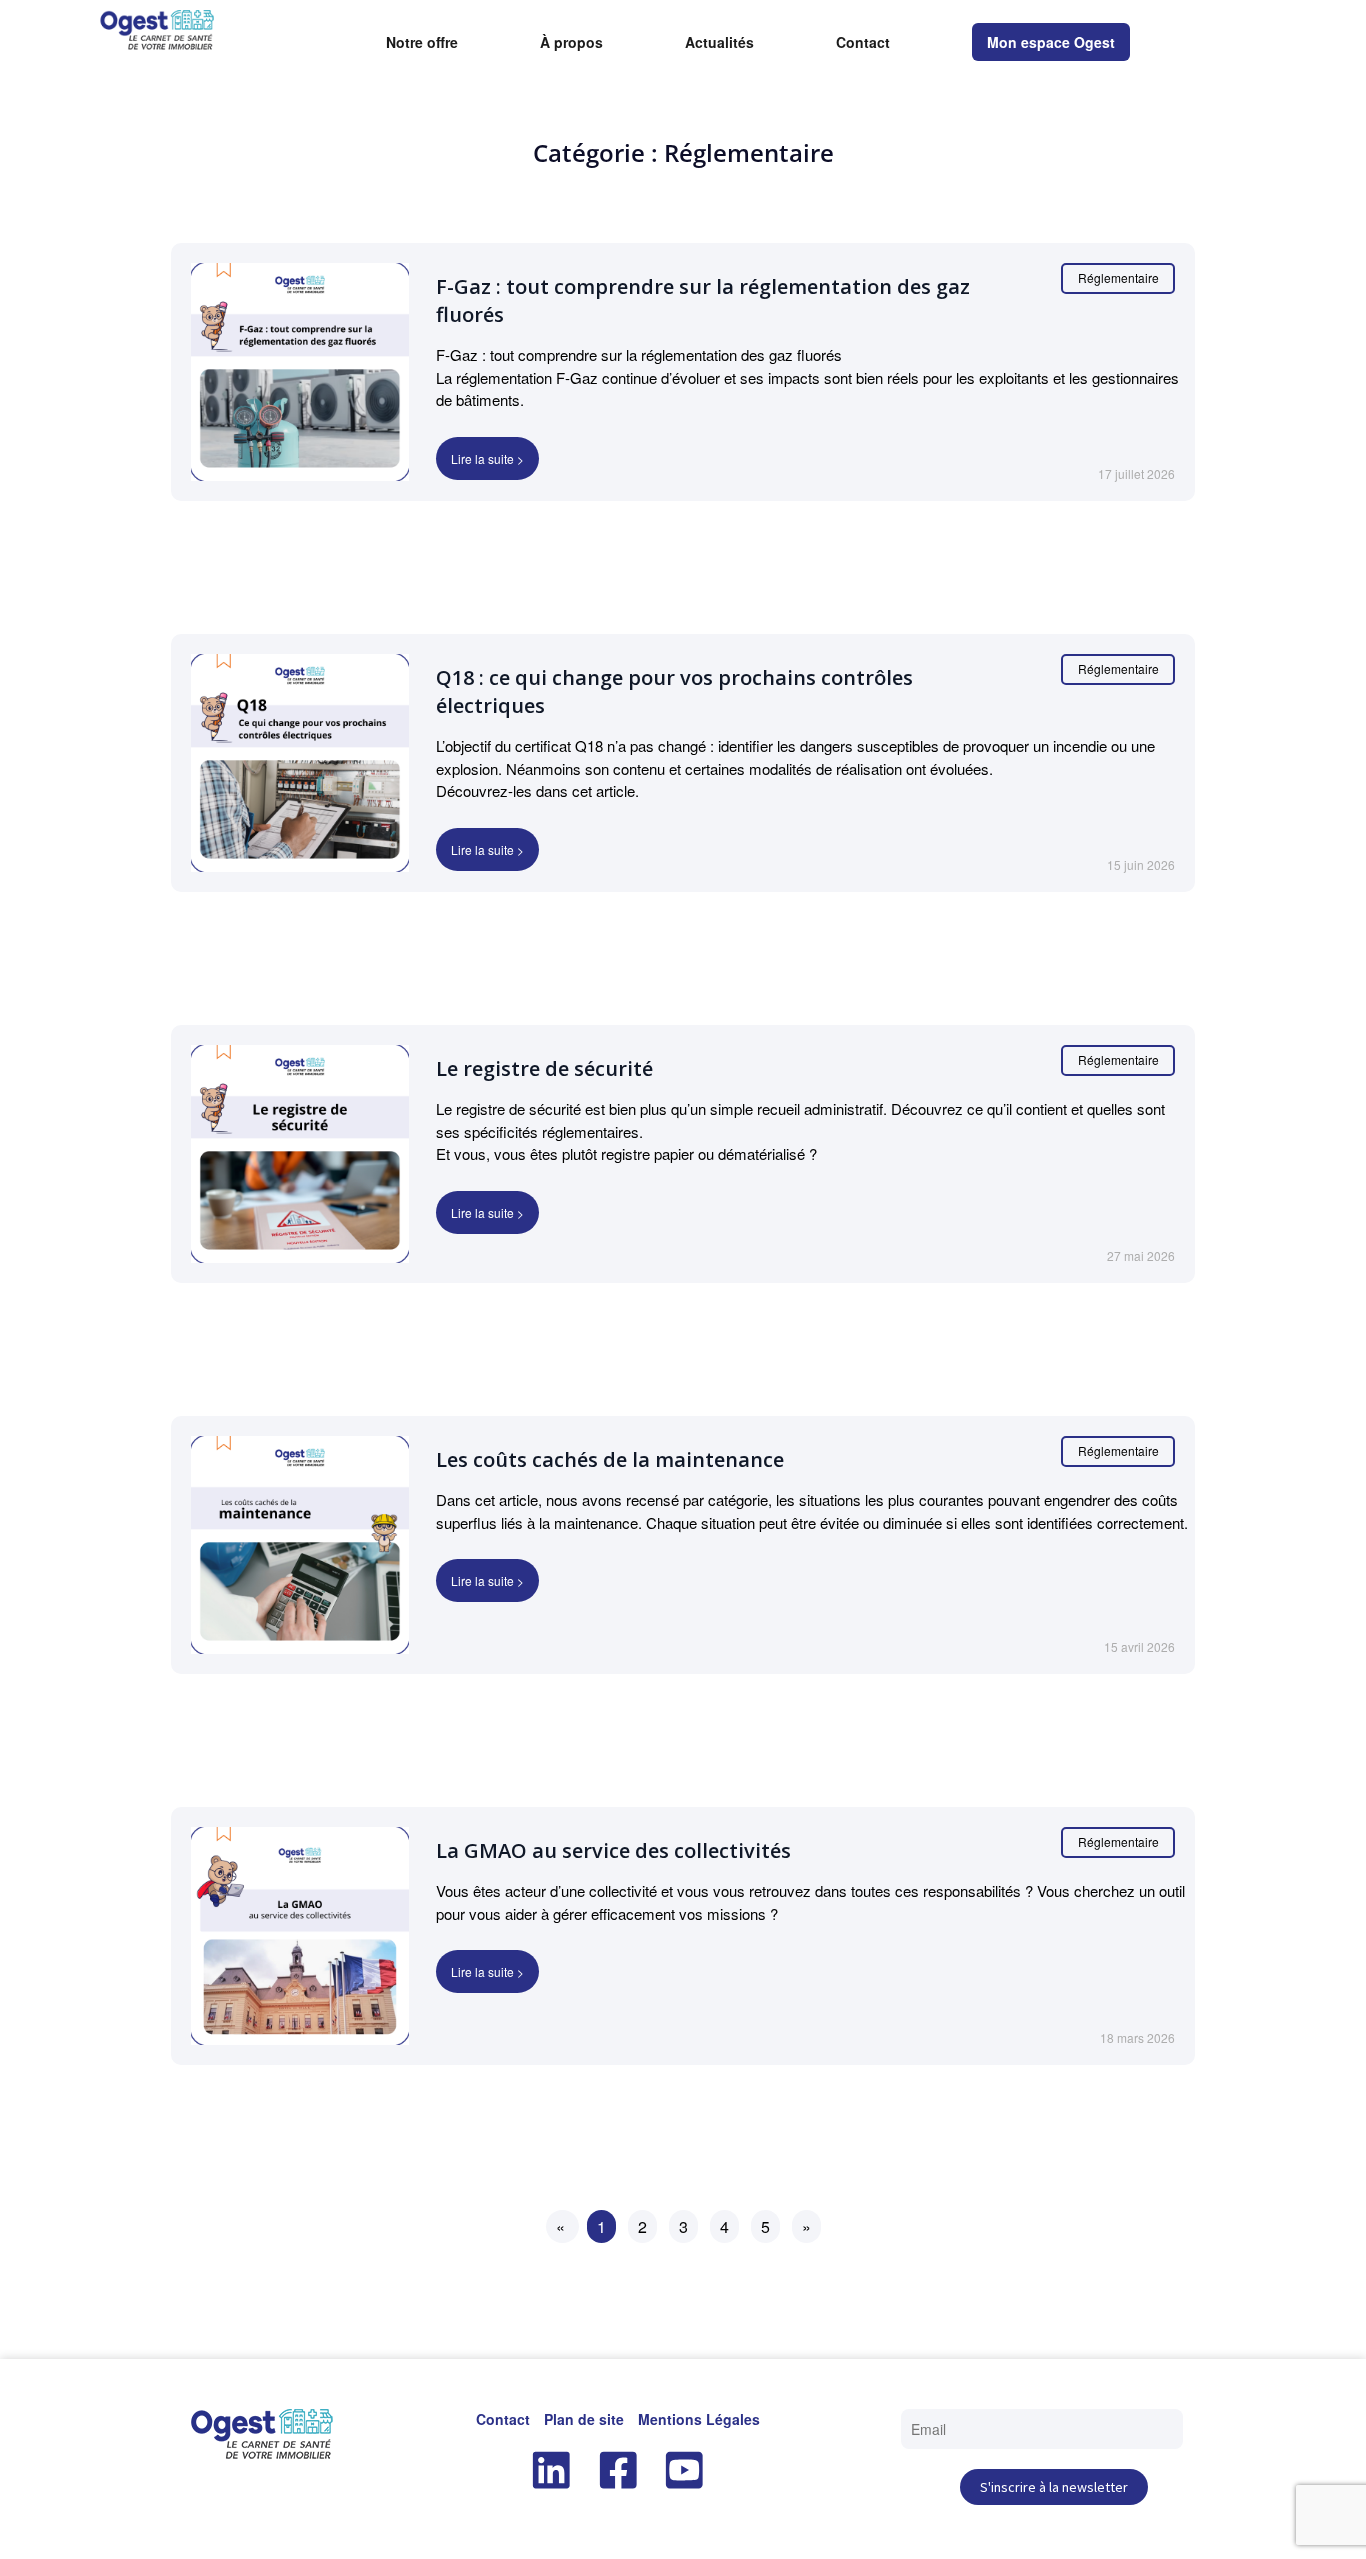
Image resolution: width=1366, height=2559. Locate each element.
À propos (571, 42)
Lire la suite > (487, 458)
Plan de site (584, 2419)
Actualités (719, 42)
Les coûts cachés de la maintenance (610, 1459)
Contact (863, 42)
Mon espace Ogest (1051, 42)
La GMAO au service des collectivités (613, 1850)
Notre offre (422, 42)
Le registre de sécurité (544, 1068)
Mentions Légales (699, 2419)
